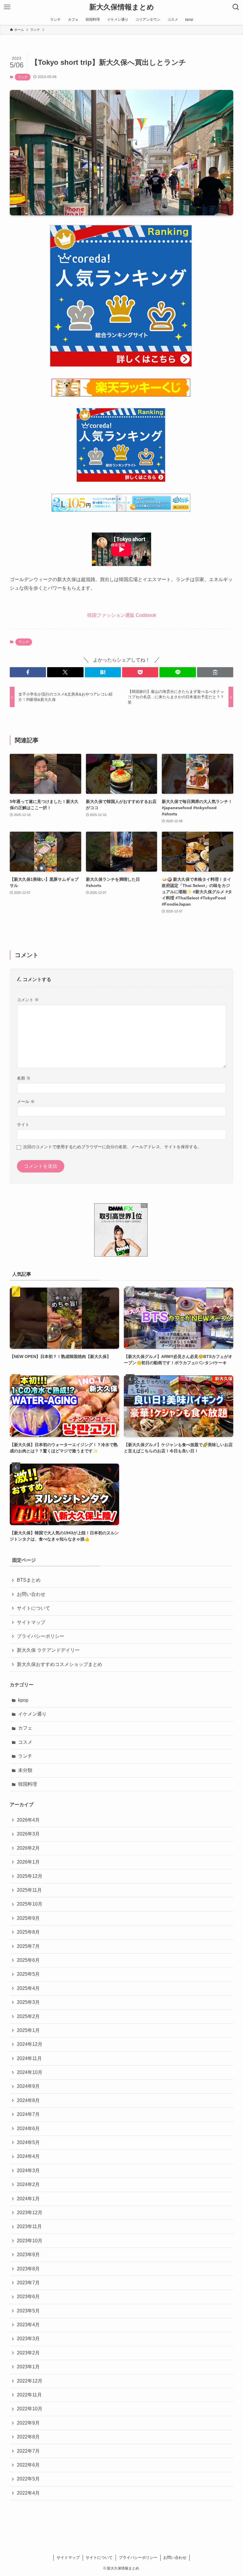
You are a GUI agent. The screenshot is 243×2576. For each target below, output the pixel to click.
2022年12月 (30, 2381)
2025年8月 (28, 1932)
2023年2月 (28, 2353)
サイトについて (33, 1608)
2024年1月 (28, 2199)
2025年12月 (30, 1876)
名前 (24, 1078)
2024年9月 (28, 2086)
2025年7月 (28, 1946)
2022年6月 (28, 2465)
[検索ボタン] (236, 7)
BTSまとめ (29, 1580)
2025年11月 (29, 1890)
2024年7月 (28, 2114)
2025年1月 (28, 2030)
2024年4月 (28, 2156)
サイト (23, 1125)
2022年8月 (28, 2437)
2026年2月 (28, 1848)
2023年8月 (28, 2269)
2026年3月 (28, 1834)
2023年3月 (28, 2339)
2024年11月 (29, 2058)
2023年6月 (28, 2297)
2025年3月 (28, 2002)
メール (26, 1101)
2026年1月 (28, 1862)
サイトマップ (31, 1622)
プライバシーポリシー (41, 1636)
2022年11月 (29, 2395)
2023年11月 (29, 2226)
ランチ (23, 77)
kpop (23, 1700)
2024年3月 (28, 2171)
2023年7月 (28, 2283)
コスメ (25, 1742)
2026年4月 (28, 1820)
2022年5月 (28, 2479)
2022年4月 (28, 2493)
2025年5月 (28, 1974)
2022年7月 (28, 2451)
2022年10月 (30, 2409)
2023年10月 (30, 2241)
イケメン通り (32, 1714)
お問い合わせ (31, 1594)
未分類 (25, 1770)
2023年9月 (28, 2255)
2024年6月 (28, 2129)
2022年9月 (28, 2423)
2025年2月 (28, 2016)
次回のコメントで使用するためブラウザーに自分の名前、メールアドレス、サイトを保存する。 (112, 1147)
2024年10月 (30, 2072)
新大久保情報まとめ (122, 7)
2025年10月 (30, 1904)
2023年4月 (28, 2325)
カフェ (25, 1728)
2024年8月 (28, 2100)
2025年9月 (28, 1918)
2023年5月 (28, 2311)
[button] (28, 672)
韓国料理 (28, 1784)
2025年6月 (28, 1960)
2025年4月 (28, 1988)
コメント (28, 1000)
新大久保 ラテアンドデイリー (48, 1650)
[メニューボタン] (7, 7)
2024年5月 (28, 2142)
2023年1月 (28, 2367)
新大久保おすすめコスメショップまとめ (60, 1664)
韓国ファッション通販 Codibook (122, 615)
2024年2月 (28, 2184)
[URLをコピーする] (215, 672)
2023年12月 (30, 2213)
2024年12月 (30, 2044)
